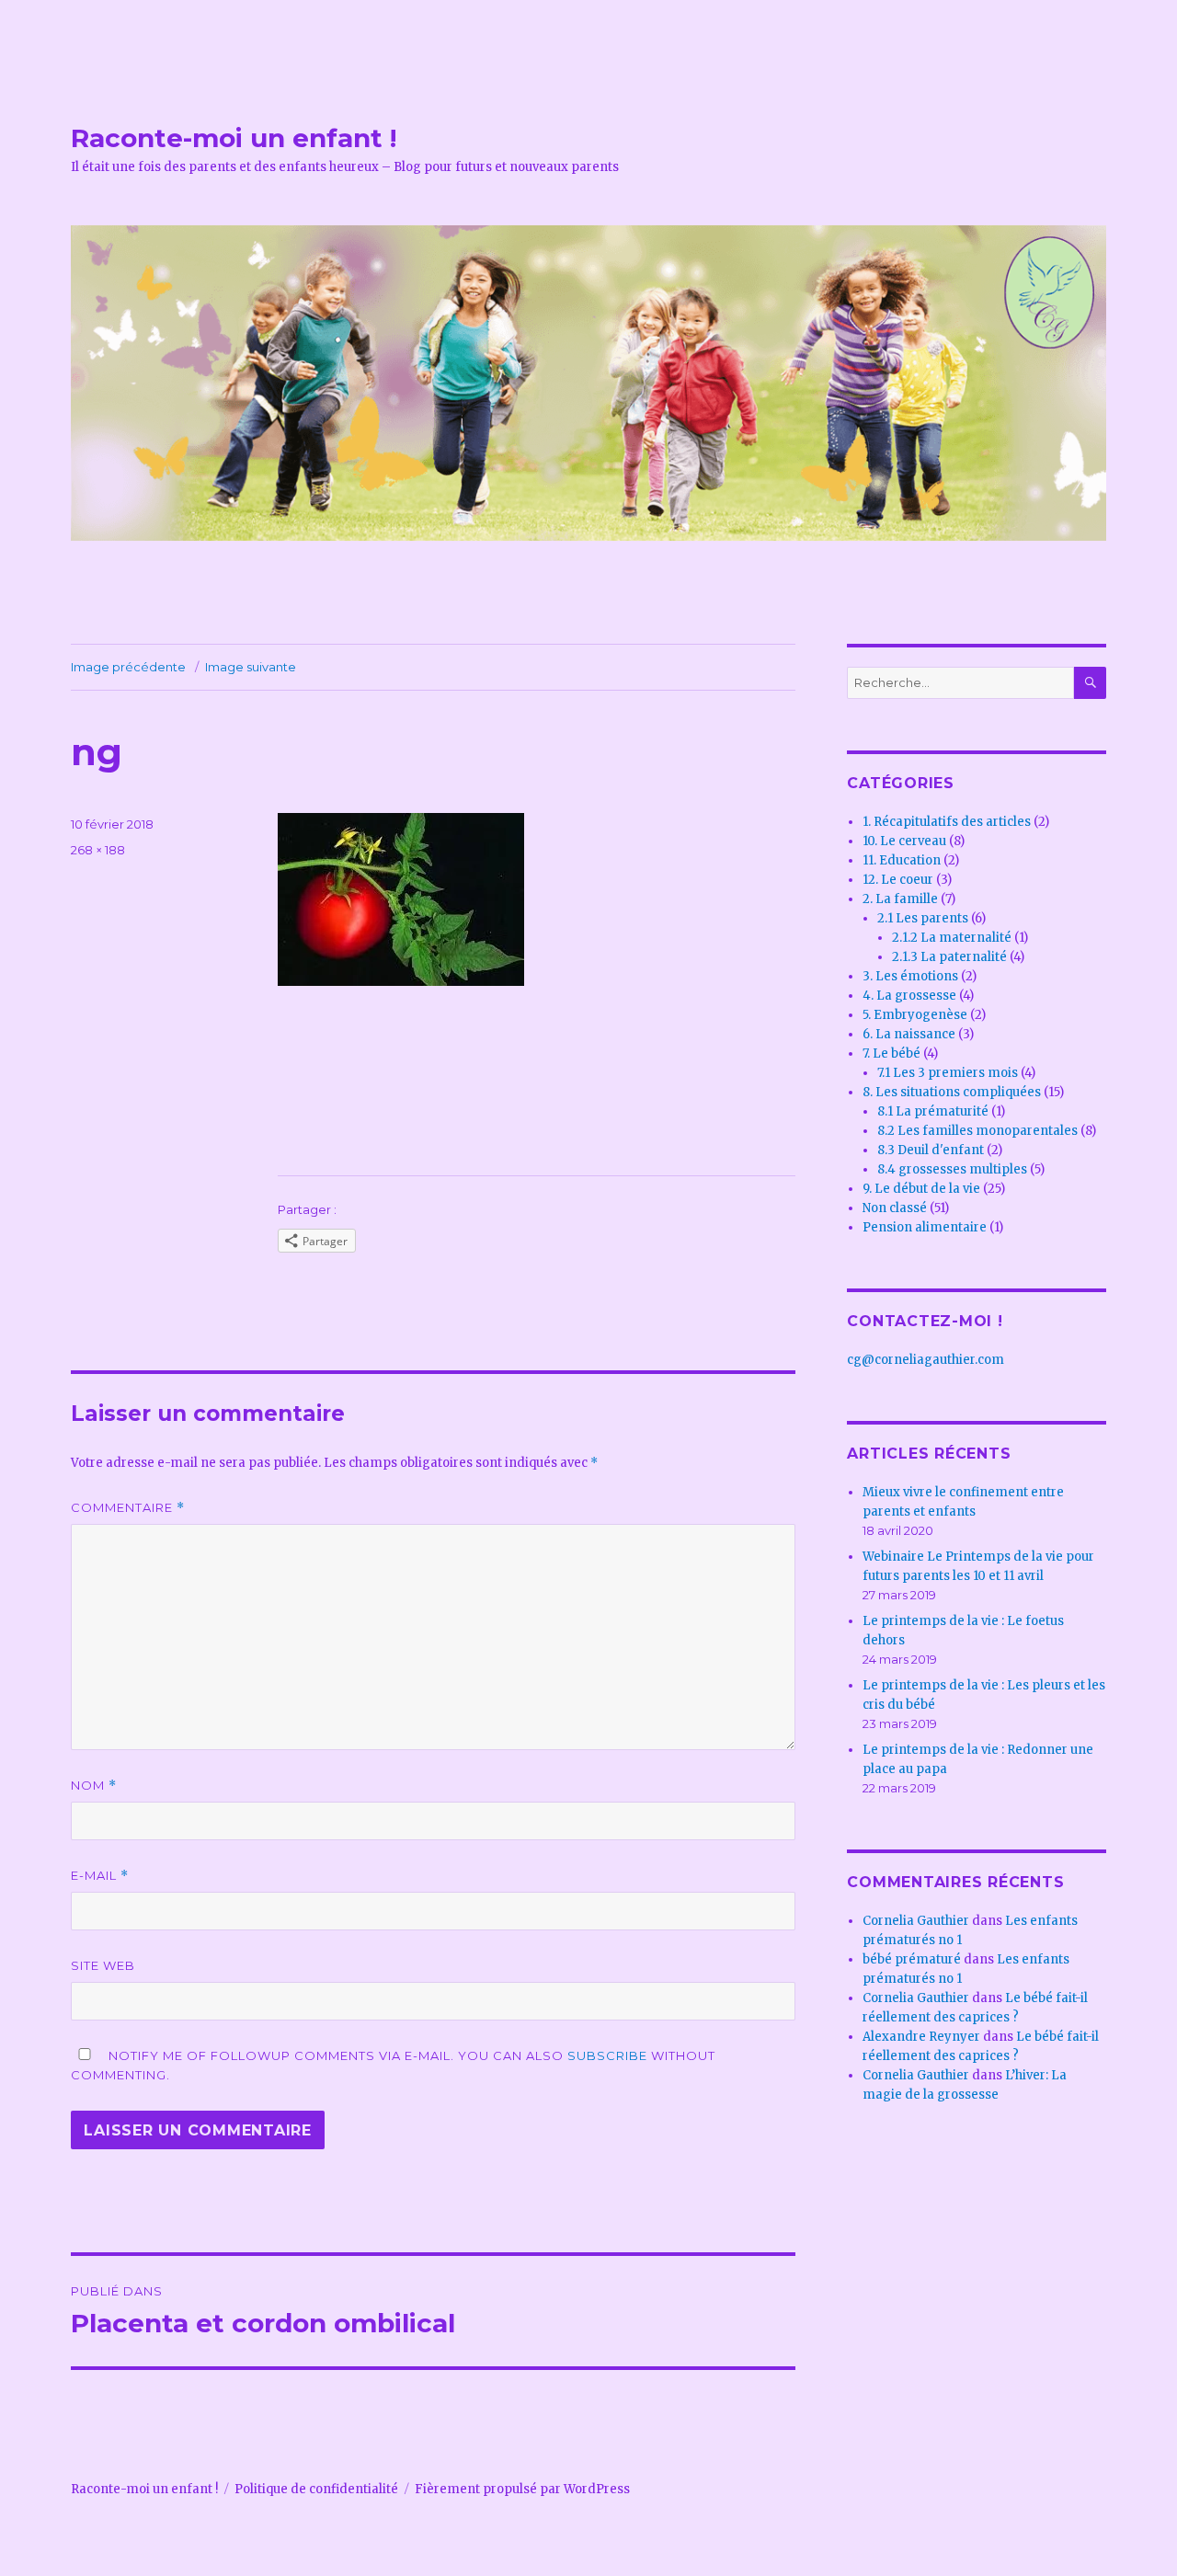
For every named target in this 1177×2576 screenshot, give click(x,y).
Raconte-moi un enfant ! (234, 138)
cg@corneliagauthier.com (926, 1360)
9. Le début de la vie (921, 1189)
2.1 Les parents (923, 918)
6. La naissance (909, 1034)
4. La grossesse (909, 996)
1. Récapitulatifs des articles (947, 822)
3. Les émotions (910, 976)
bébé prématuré (912, 1959)
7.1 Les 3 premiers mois (948, 1073)
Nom (94, 1786)
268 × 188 (98, 850)
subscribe (607, 2055)
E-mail (100, 1876)
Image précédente (128, 667)
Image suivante (251, 667)
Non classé (895, 1208)
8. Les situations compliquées (952, 1092)
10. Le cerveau (904, 841)
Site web (103, 1965)
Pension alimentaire (925, 1227)
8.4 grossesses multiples (952, 1169)
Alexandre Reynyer (921, 2037)
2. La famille (900, 899)
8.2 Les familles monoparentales (977, 1131)
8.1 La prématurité (933, 1111)
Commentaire (128, 1508)
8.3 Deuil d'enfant (931, 1150)
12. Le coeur (898, 880)
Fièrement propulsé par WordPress (522, 2489)
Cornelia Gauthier (916, 1921)
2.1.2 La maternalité (952, 938)
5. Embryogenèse (915, 1015)
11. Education (902, 860)
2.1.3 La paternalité (949, 957)
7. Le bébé (891, 1053)
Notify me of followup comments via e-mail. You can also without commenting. (393, 2065)
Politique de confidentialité (316, 2489)
